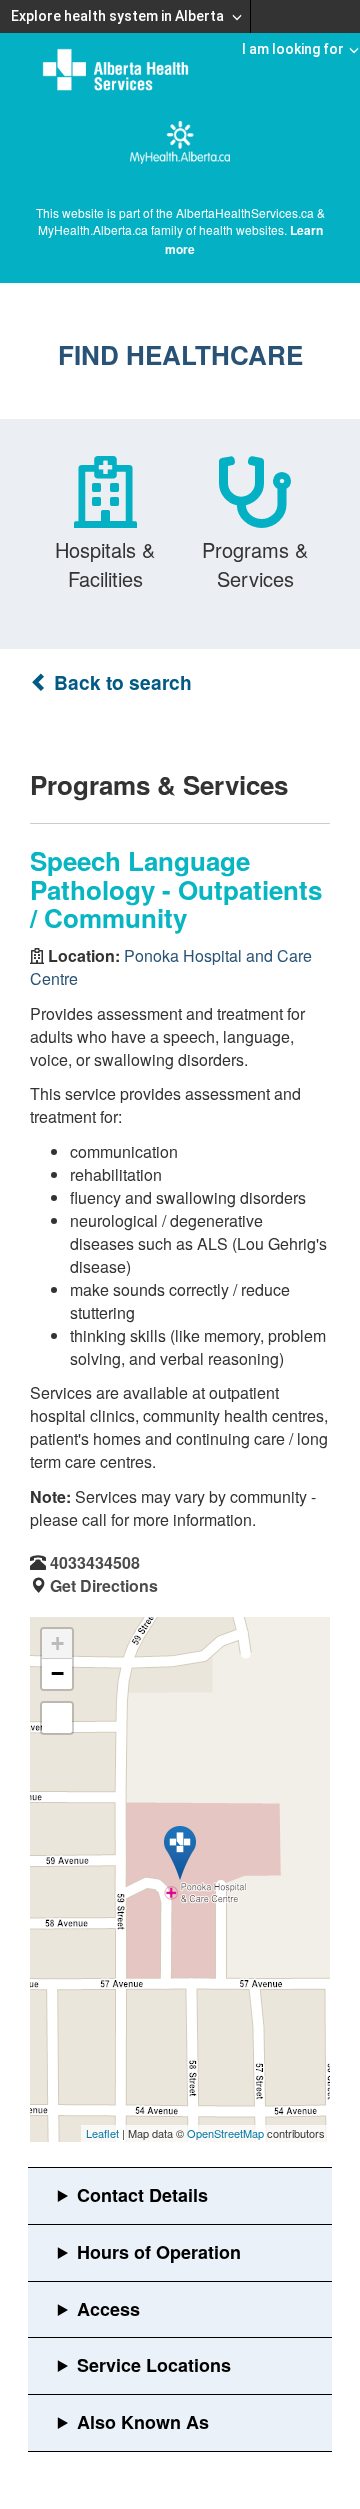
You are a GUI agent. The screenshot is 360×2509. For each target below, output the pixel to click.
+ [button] (57, 1643)
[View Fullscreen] (57, 1718)
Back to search (120, 682)
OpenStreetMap (225, 2133)
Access (108, 2309)
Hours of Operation (159, 2252)
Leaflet (102, 2133)
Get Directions (104, 1585)
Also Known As (143, 2422)
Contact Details (142, 2195)
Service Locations (154, 2365)
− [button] (57, 1673)
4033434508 (95, 1562)
